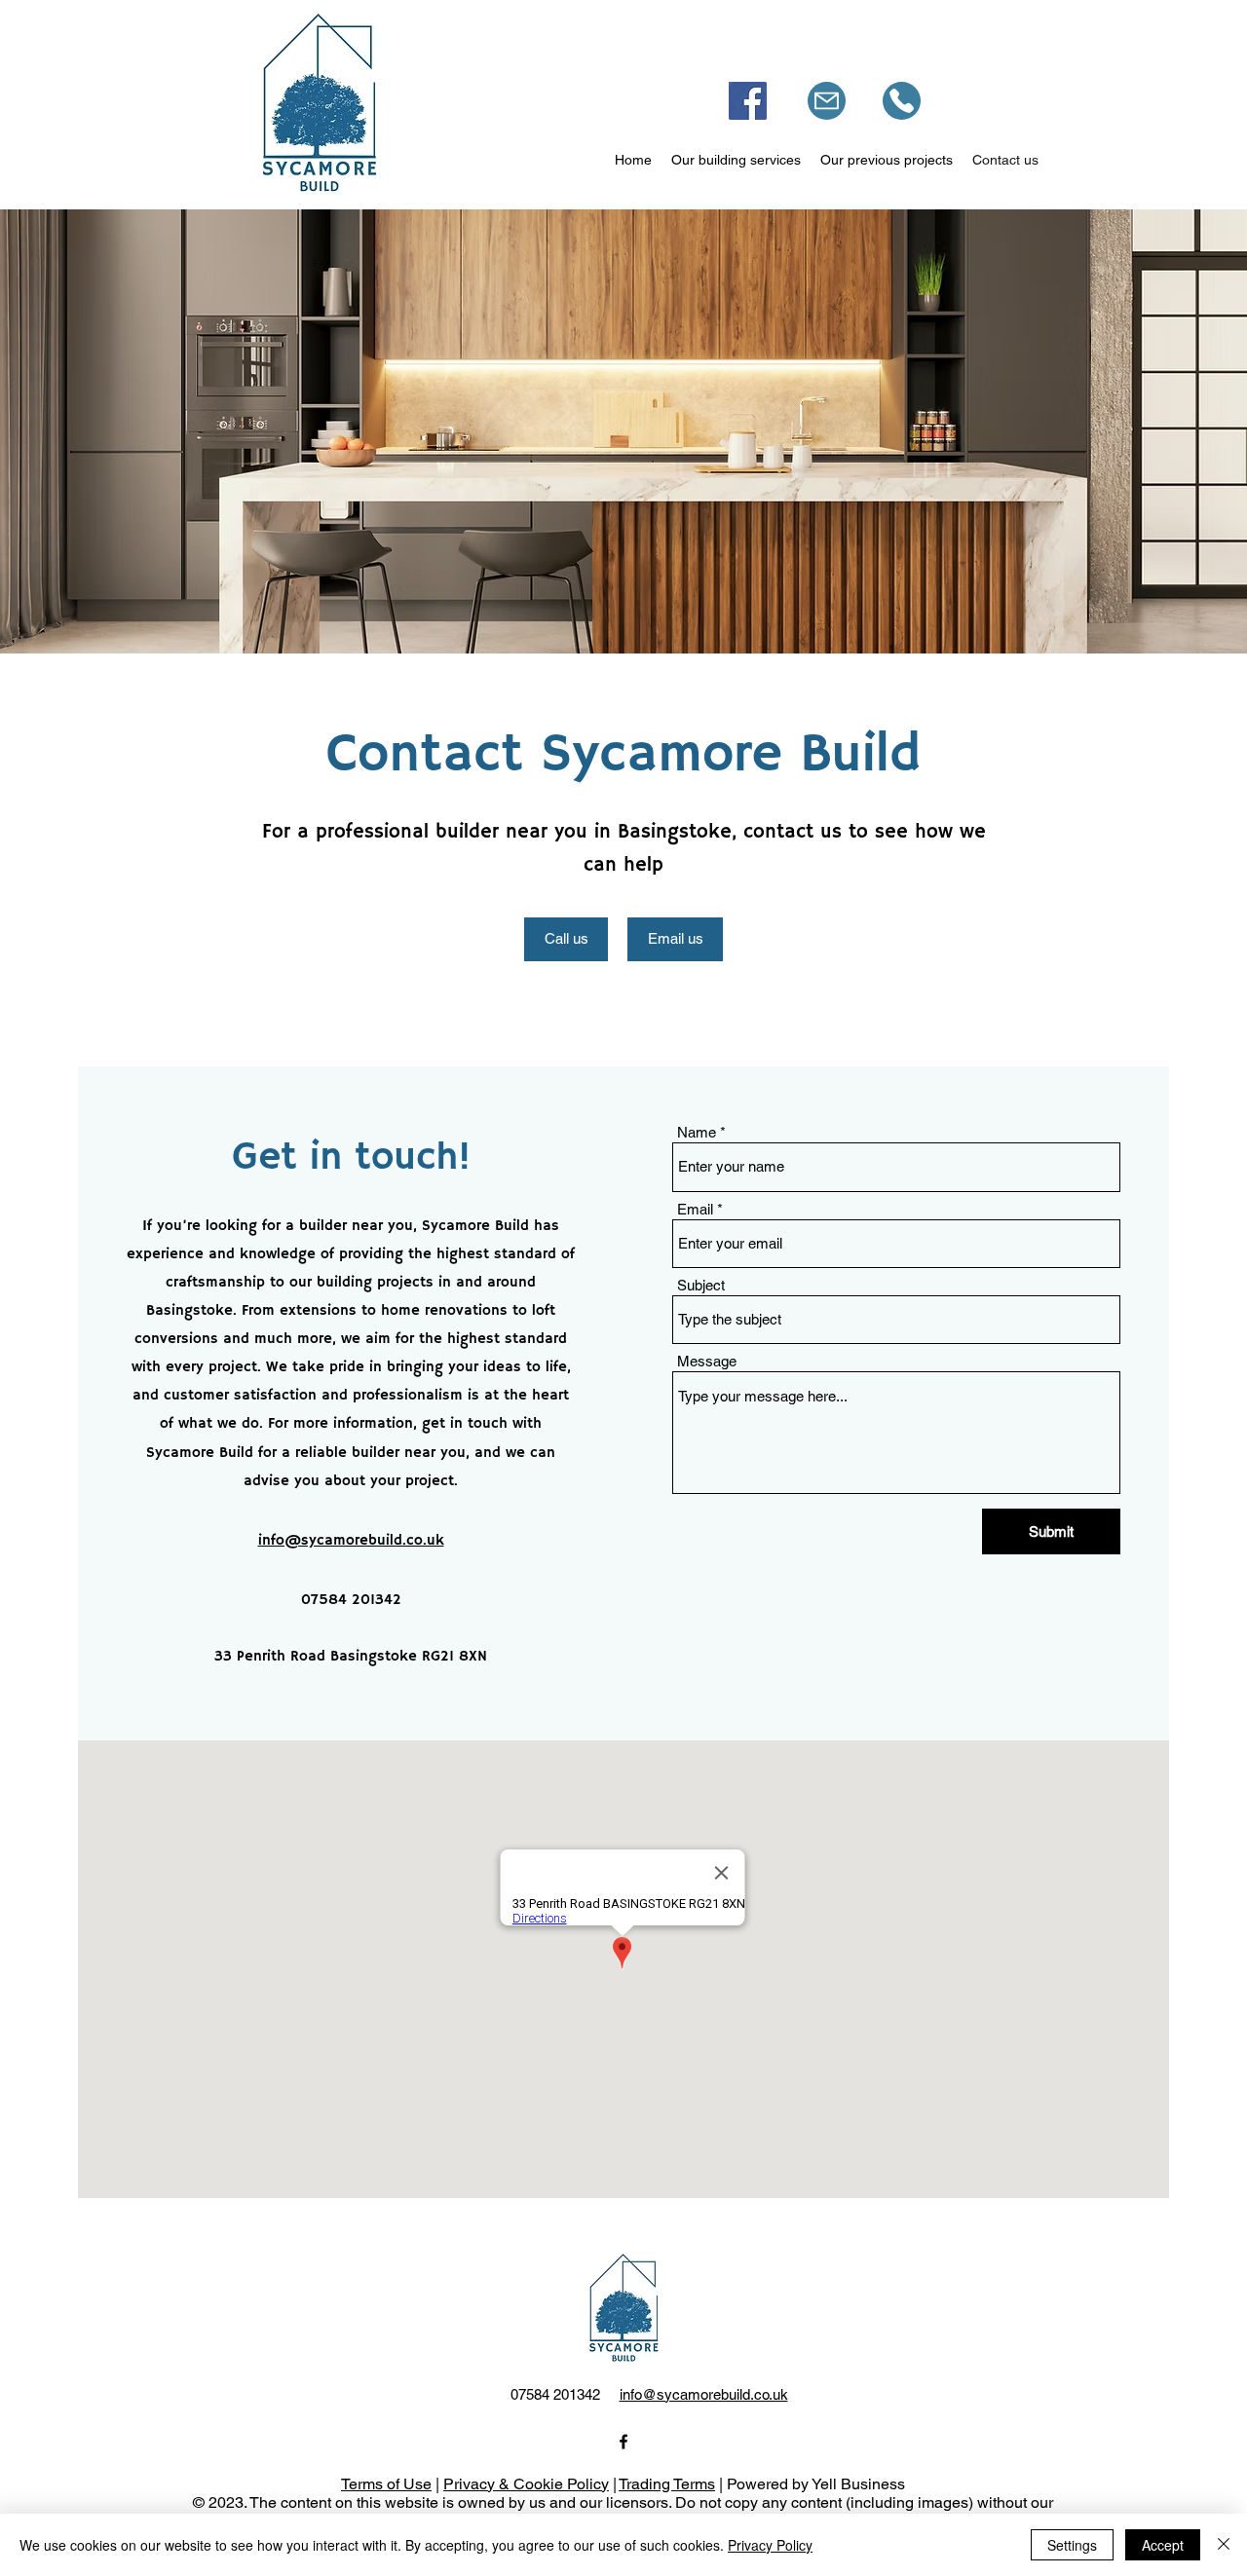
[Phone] (902, 101)
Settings (1072, 2545)
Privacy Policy (770, 2545)
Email (695, 1209)
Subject (701, 1285)
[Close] (1224, 2545)
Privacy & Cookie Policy (526, 2484)
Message (707, 1361)
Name (697, 1132)
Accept (1163, 2545)
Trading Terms (667, 2484)
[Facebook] (748, 101)
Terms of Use (386, 2484)
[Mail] (827, 101)
